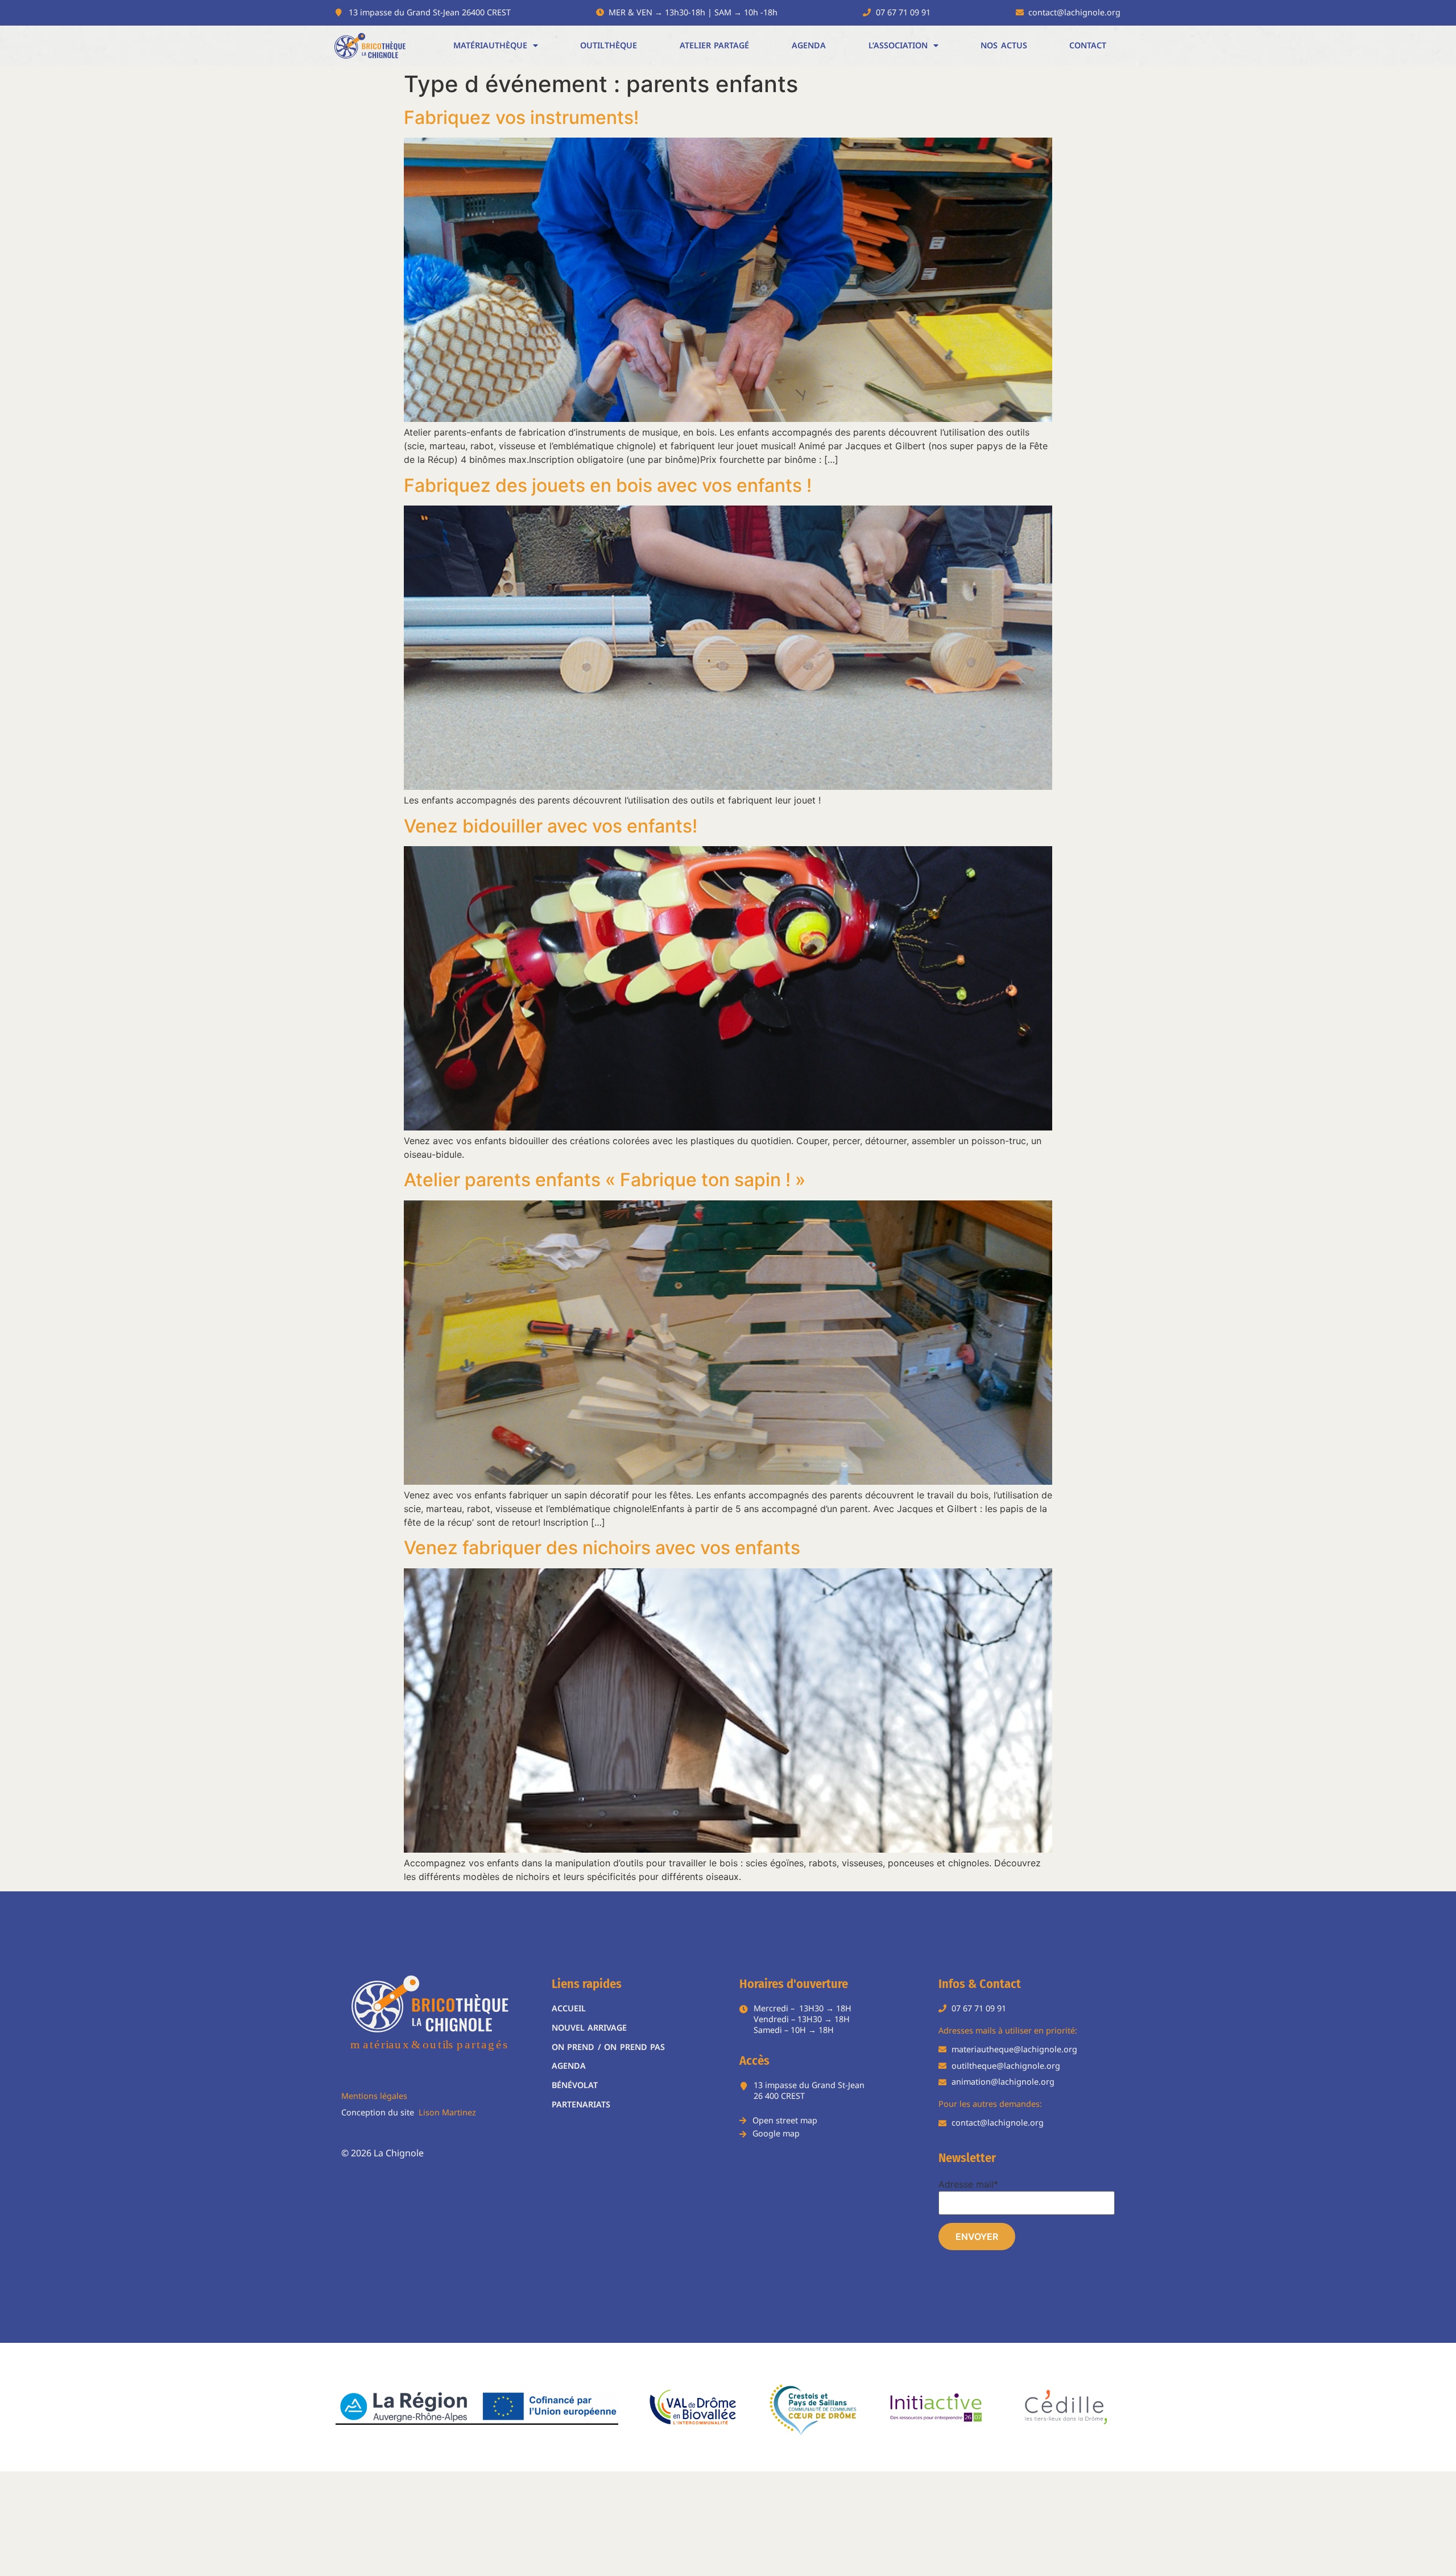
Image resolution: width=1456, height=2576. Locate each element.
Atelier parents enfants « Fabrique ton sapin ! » (605, 1180)
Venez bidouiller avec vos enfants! (551, 826)
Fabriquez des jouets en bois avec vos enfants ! (608, 485)
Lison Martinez (447, 2112)
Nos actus (1004, 45)
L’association (898, 45)
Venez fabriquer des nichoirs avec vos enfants (602, 1548)
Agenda (809, 45)
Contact (1088, 45)
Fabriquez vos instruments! (521, 117)
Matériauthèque (490, 45)
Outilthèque (609, 45)
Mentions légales (374, 2096)
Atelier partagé (714, 45)
